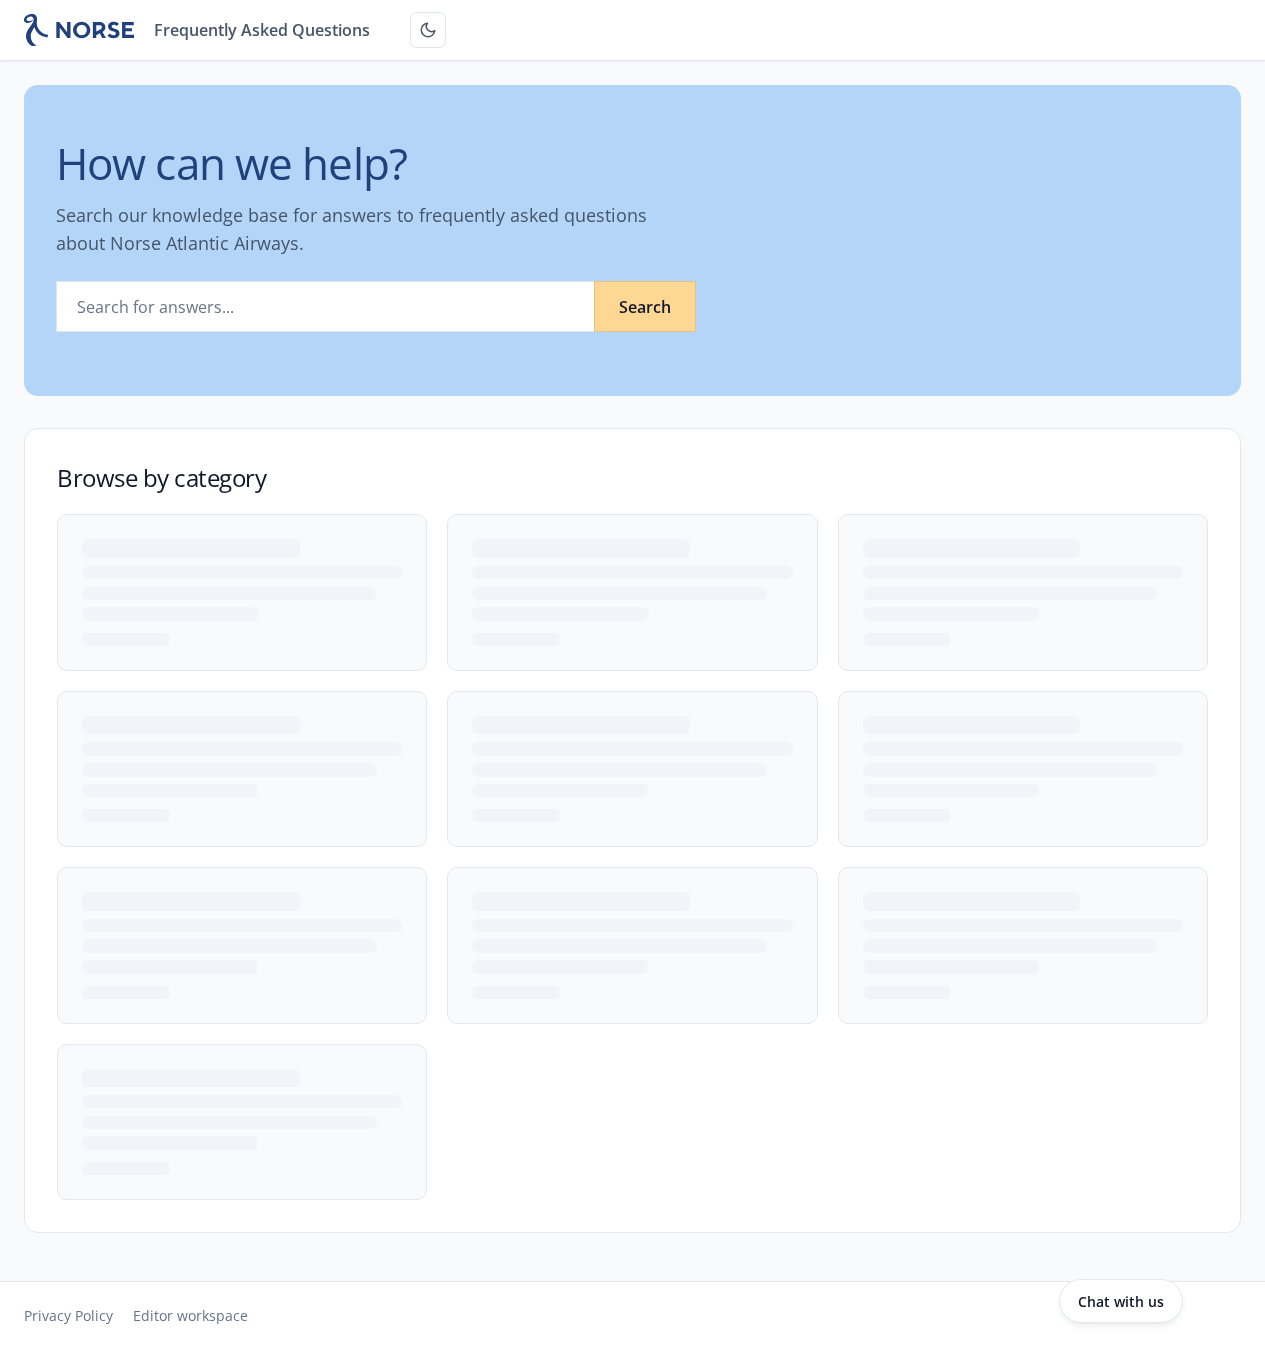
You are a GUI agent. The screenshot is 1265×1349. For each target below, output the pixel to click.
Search (645, 307)
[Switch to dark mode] (428, 30)
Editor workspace (190, 1315)
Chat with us (1121, 1301)
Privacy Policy (68, 1315)
